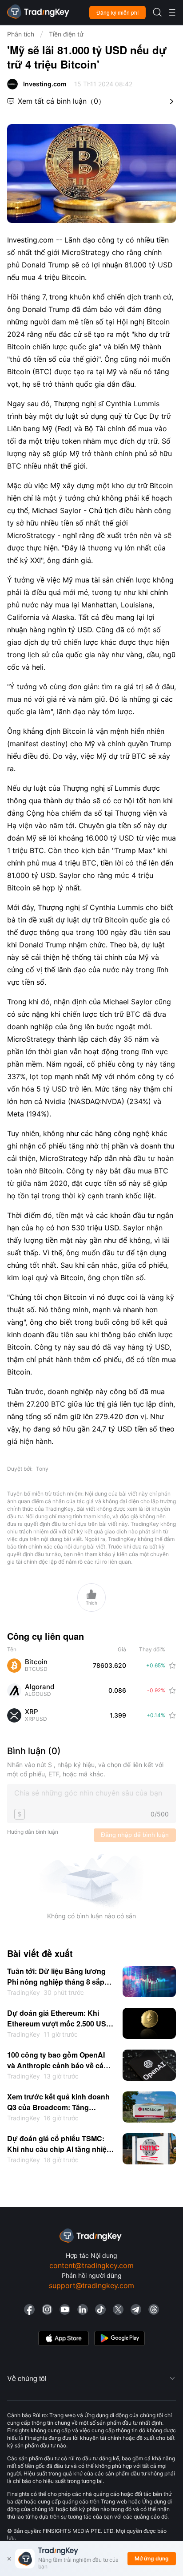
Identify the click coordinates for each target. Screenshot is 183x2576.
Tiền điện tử (66, 34)
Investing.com (45, 84)
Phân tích (21, 34)
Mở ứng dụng (152, 2558)
